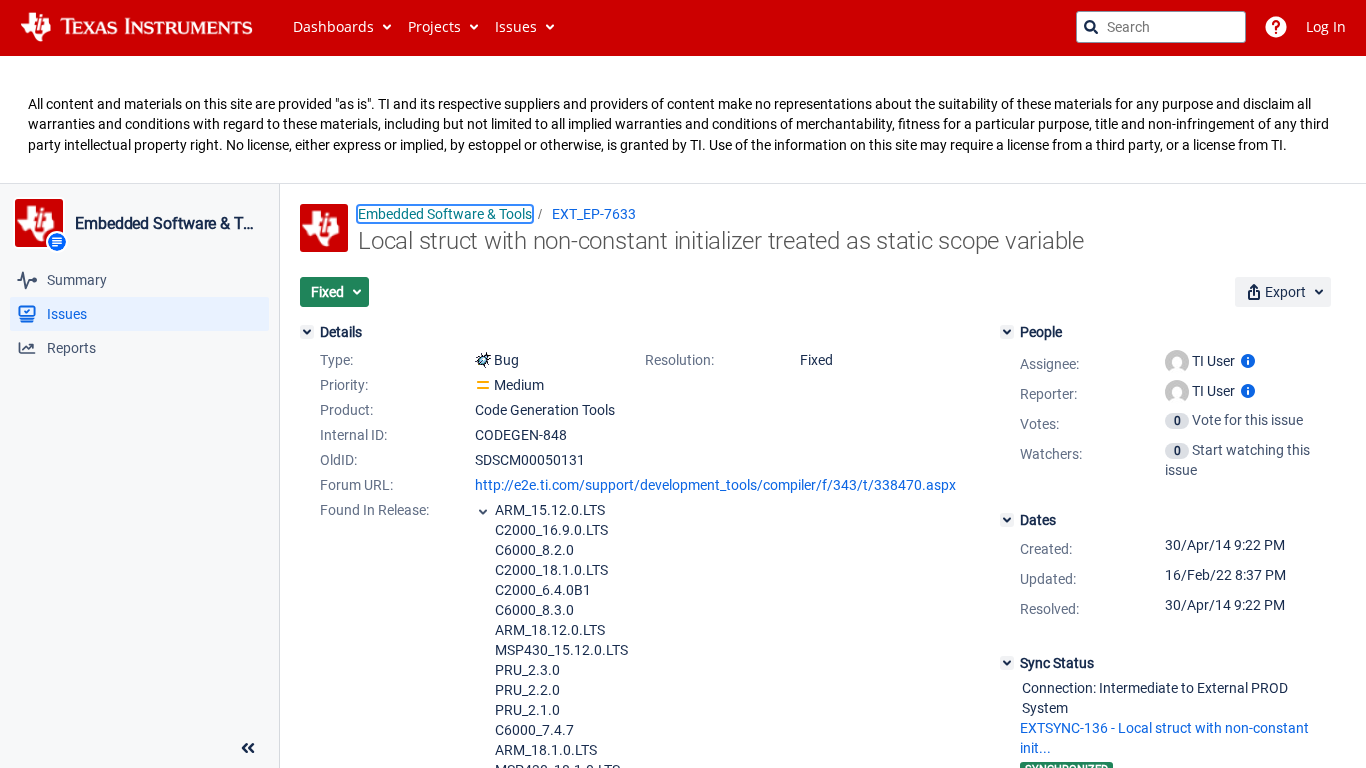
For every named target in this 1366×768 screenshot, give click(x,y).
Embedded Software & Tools (168, 224)
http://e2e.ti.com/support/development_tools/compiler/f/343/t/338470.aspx (715, 485)
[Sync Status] (1007, 663)
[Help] (1276, 27)
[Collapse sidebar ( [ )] (248, 748)
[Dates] (1007, 520)
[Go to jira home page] (136, 27)
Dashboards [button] (333, 26)
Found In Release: (374, 510)
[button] (334, 292)
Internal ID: (353, 435)
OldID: (338, 460)
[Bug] (483, 360)
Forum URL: (356, 485)
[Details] (307, 332)
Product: (346, 410)
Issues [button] (516, 26)
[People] (1007, 332)
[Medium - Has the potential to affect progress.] (483, 385)
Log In (1326, 26)
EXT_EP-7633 (594, 214)
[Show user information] (1248, 361)
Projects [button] (434, 26)
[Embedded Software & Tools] (39, 223)
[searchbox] (1161, 27)
